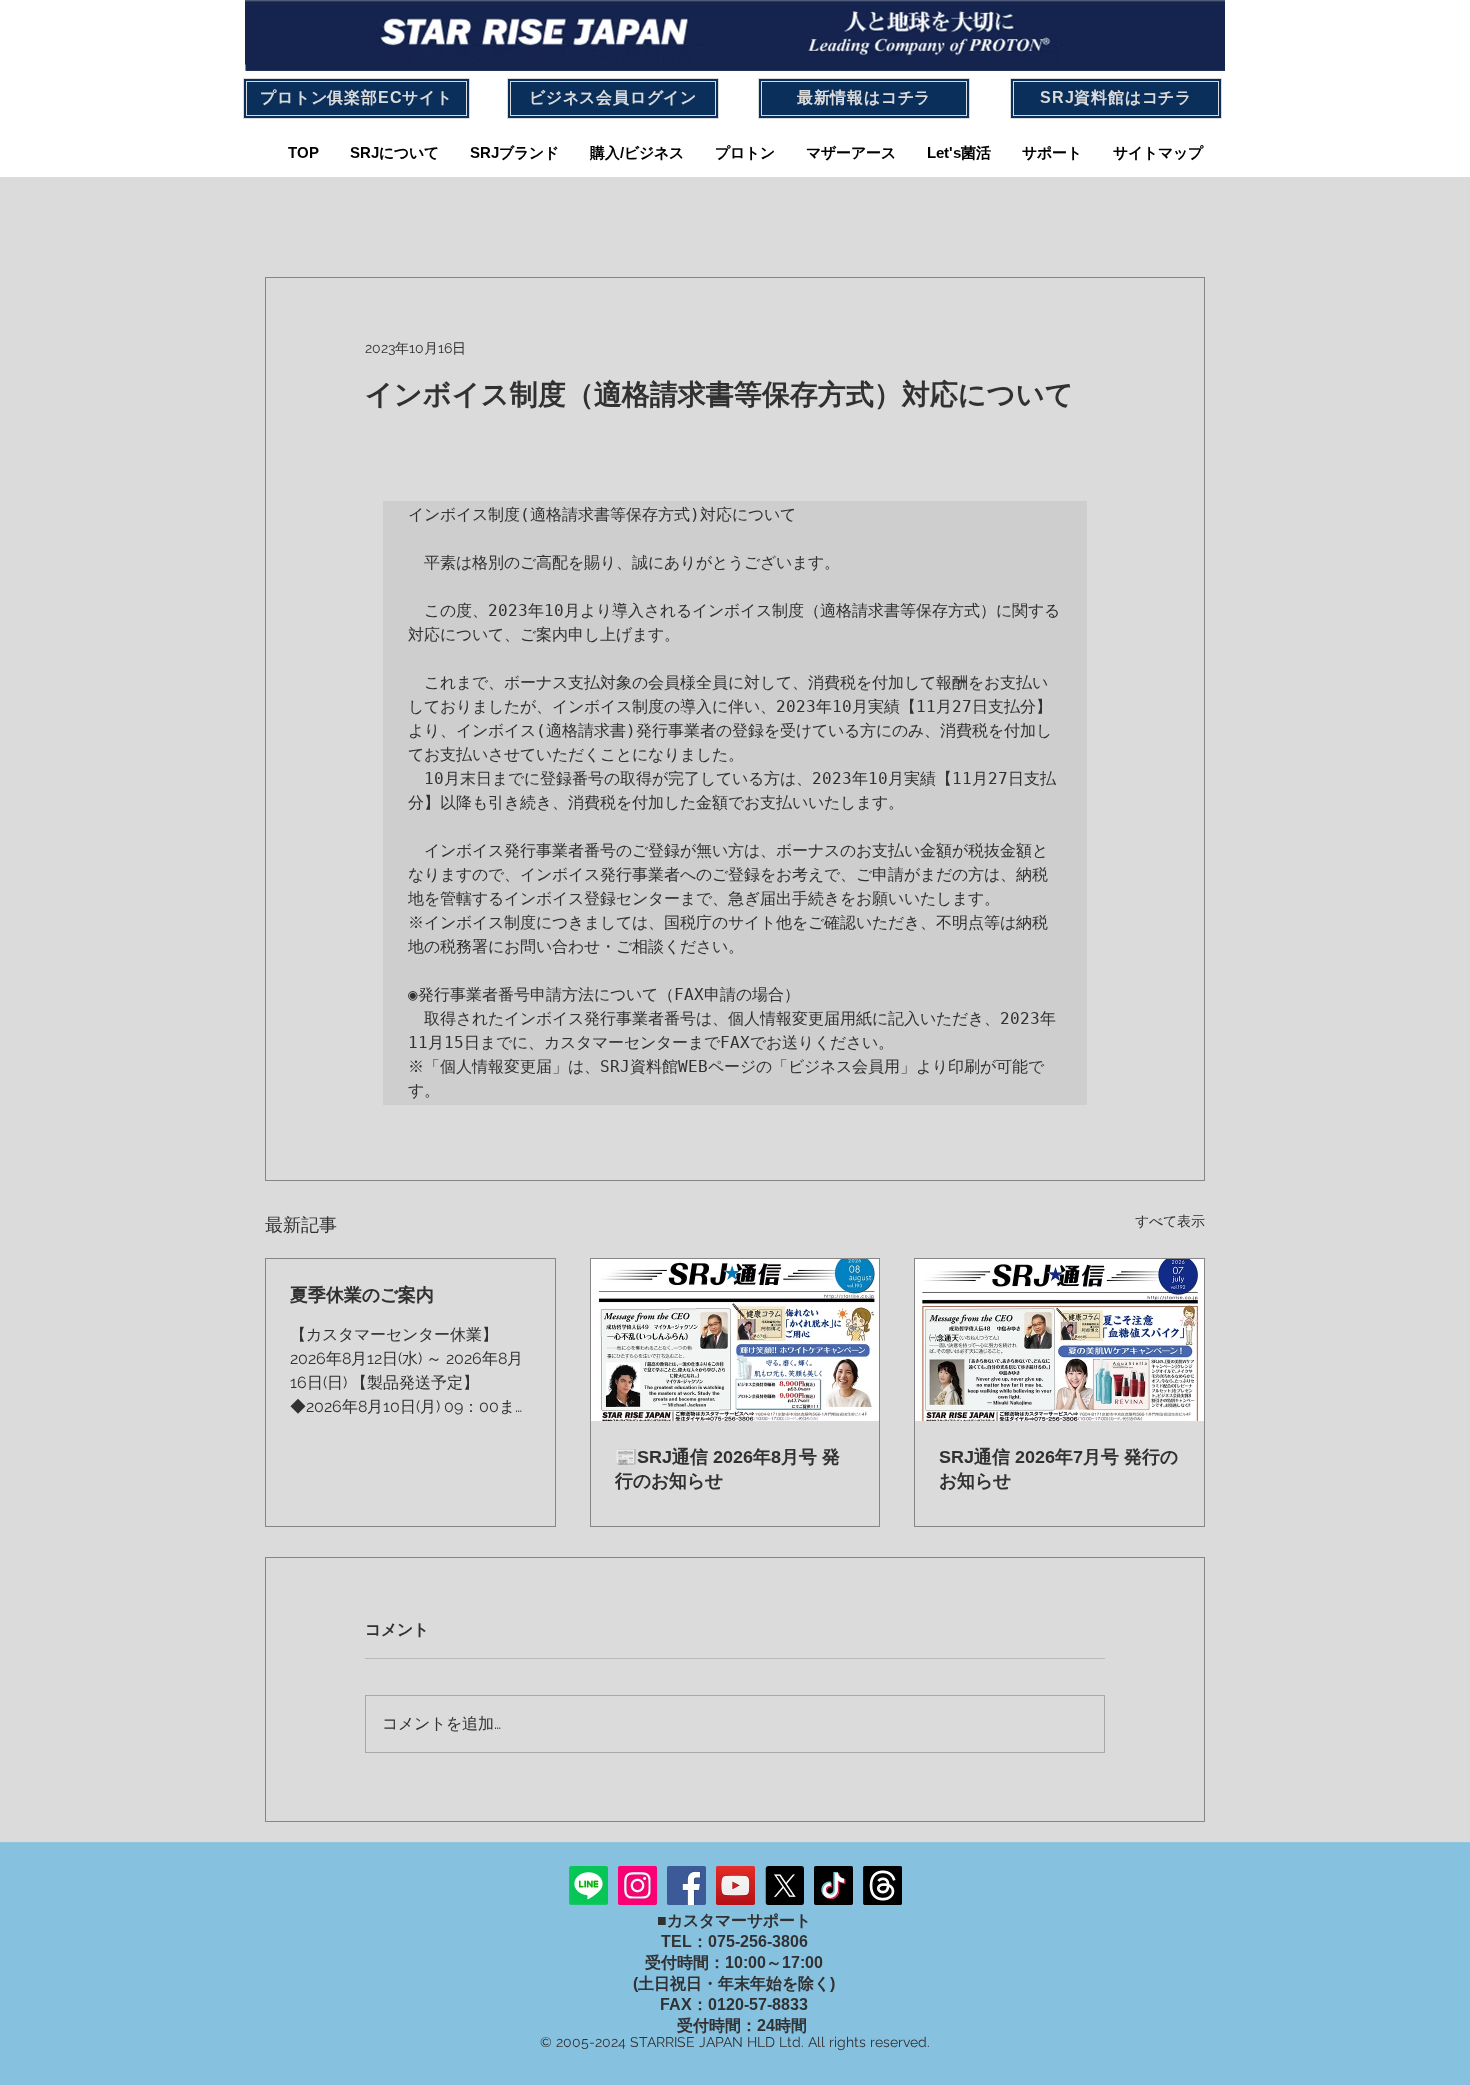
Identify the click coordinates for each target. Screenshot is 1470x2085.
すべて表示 (1170, 1221)
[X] (784, 1885)
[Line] (588, 1885)
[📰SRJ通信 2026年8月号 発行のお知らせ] (735, 1340)
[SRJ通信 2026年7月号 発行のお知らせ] (1059, 1340)
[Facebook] (686, 1885)
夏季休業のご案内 (362, 1295)
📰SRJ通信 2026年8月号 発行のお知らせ (727, 1469)
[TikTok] (833, 1885)
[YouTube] (735, 1885)
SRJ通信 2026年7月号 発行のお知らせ (1058, 1469)
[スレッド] (882, 1885)
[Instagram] (637, 1885)
